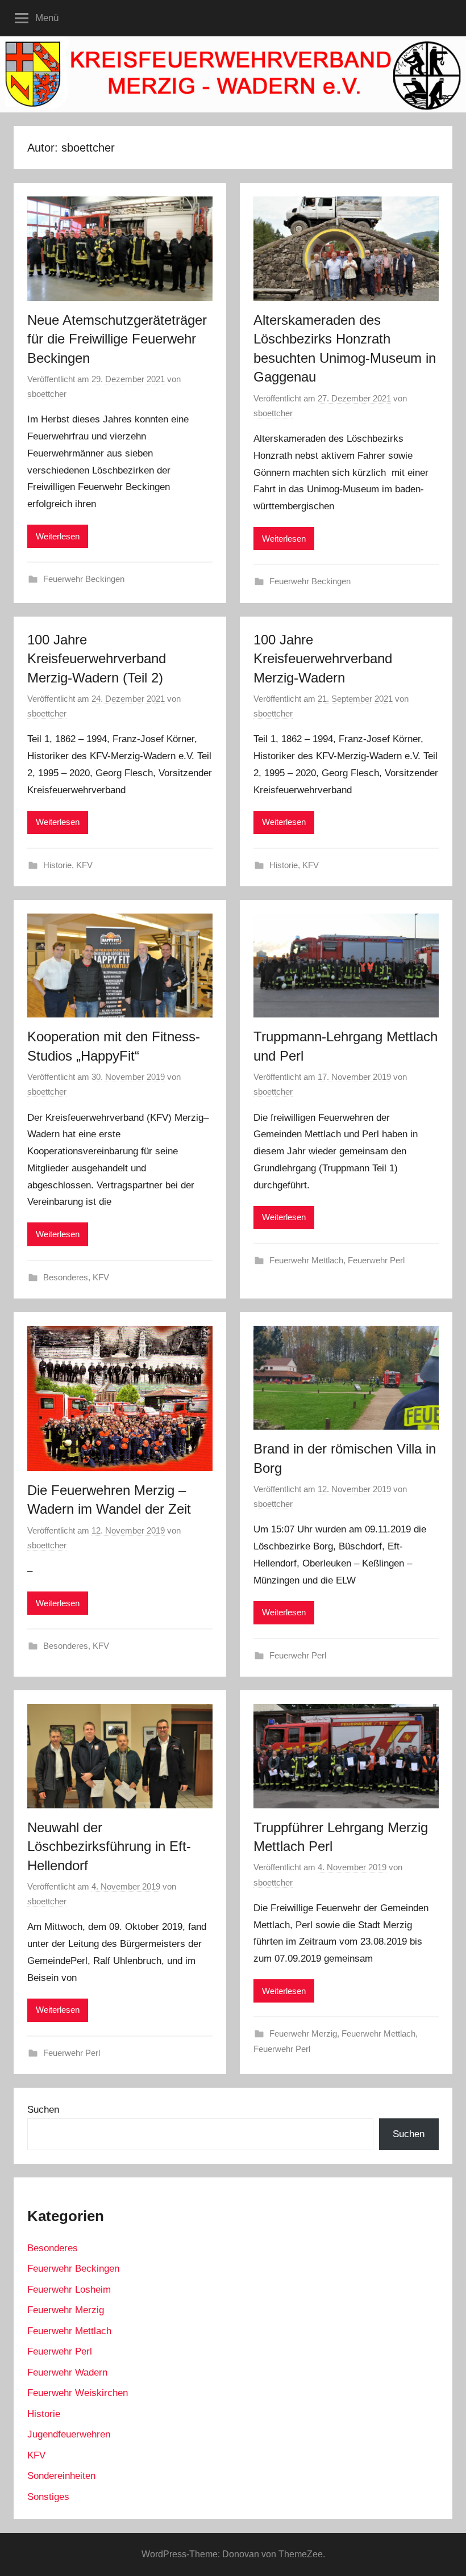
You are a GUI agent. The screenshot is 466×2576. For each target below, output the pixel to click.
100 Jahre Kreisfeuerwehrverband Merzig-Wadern (323, 659)
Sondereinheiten (61, 2476)
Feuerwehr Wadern (67, 2372)
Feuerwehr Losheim (69, 2290)
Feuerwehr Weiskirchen (78, 2393)
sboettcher (47, 394)
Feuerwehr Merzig (303, 2033)
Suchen (43, 2110)
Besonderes (66, 1277)
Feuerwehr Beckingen (84, 579)
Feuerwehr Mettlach (306, 1260)
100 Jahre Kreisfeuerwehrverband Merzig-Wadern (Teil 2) (97, 659)
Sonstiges (48, 2497)
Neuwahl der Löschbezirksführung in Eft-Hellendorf (109, 1846)
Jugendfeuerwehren (69, 2434)
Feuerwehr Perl (376, 1260)
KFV (84, 865)
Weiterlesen (58, 536)
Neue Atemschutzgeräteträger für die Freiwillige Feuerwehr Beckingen (117, 339)
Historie (57, 865)
